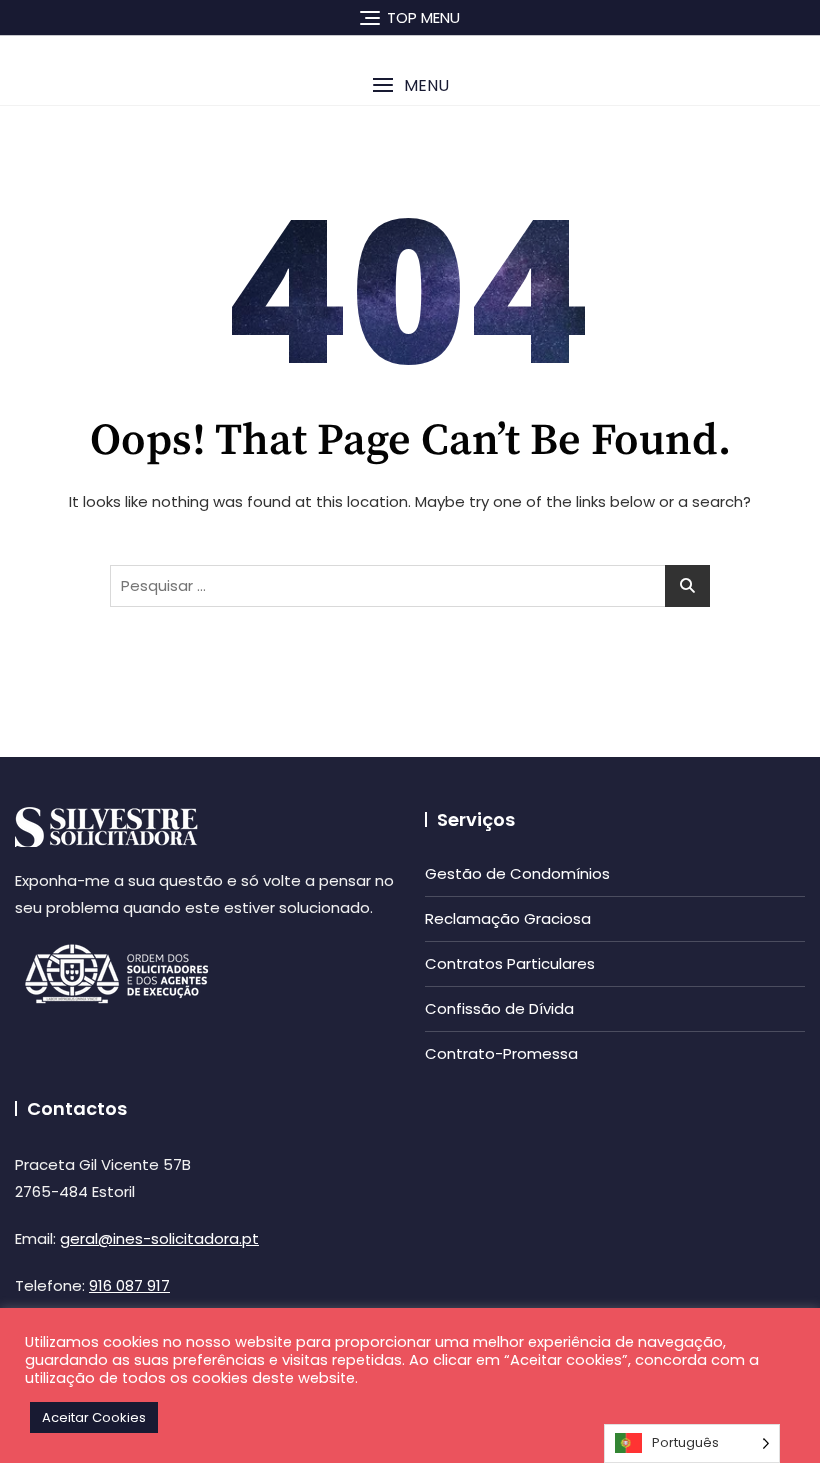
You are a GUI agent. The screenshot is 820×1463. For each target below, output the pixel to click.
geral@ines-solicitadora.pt (159, 1238)
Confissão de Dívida (499, 1008)
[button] (410, 85)
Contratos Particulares (510, 963)
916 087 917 (129, 1285)
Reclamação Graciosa (508, 918)
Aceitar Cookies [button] (94, 1417)
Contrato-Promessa (501, 1053)
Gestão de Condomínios (517, 873)
